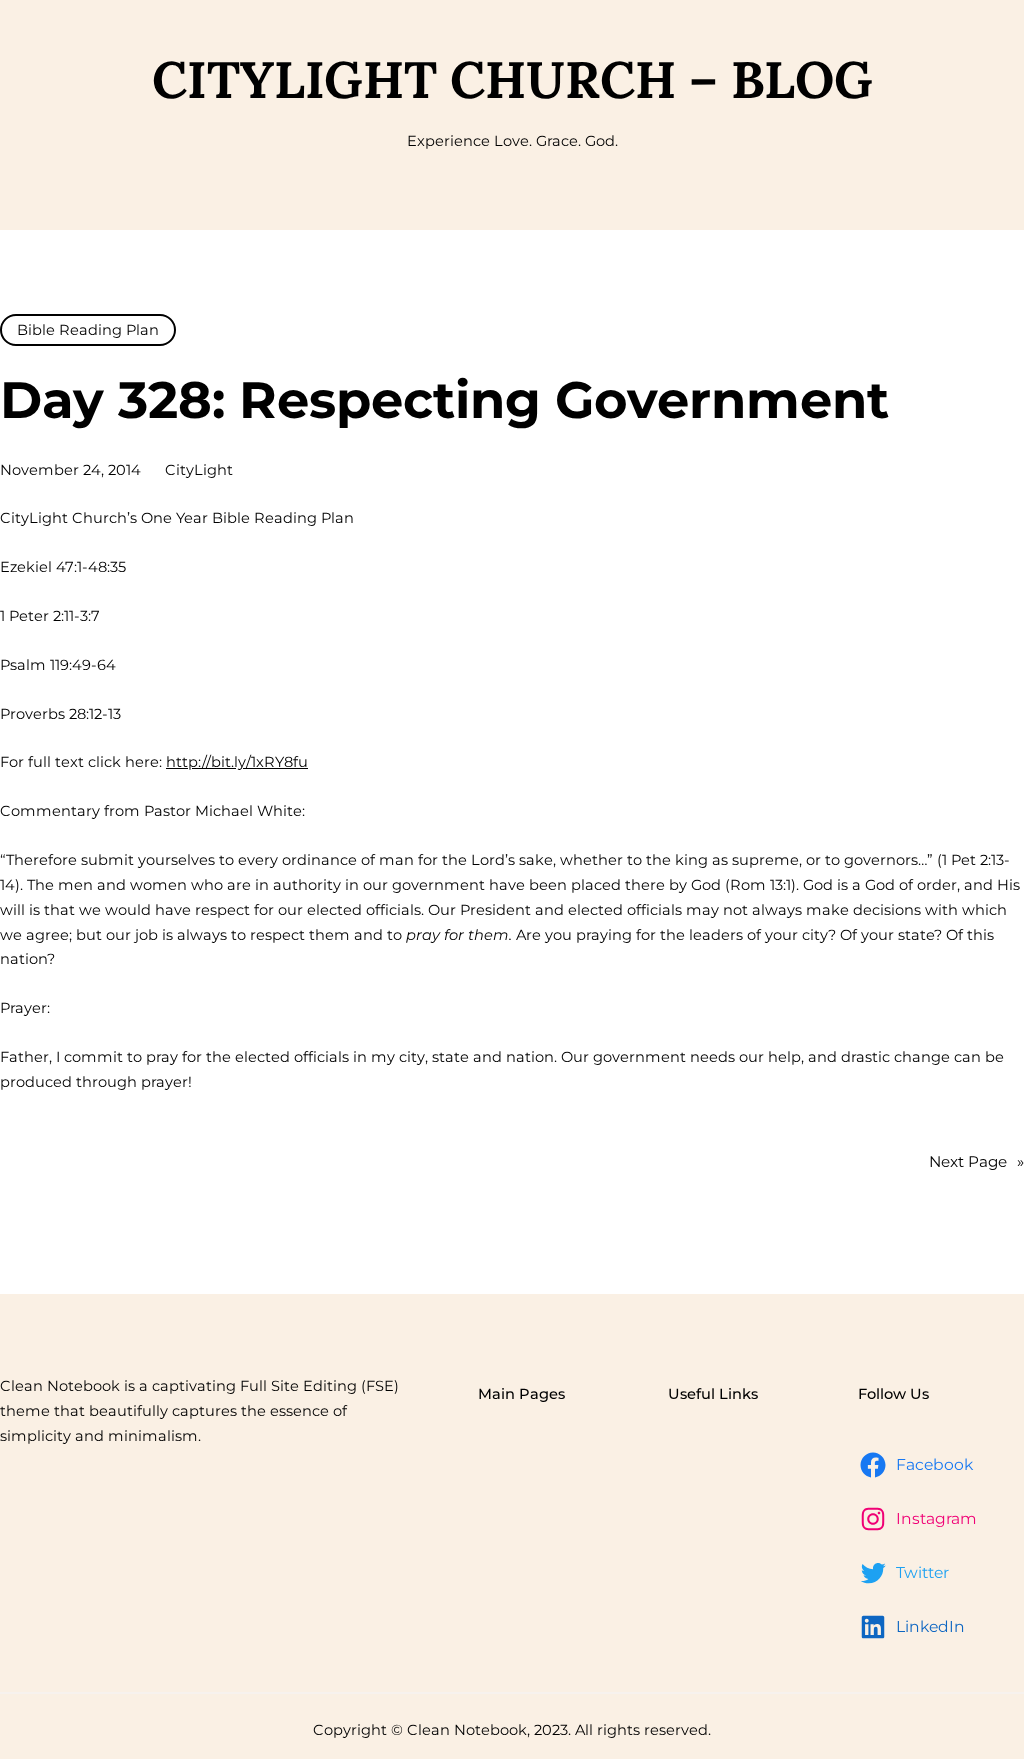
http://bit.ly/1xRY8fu (237, 762)
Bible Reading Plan (88, 330)
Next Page (976, 1161)
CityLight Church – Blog (512, 79)
